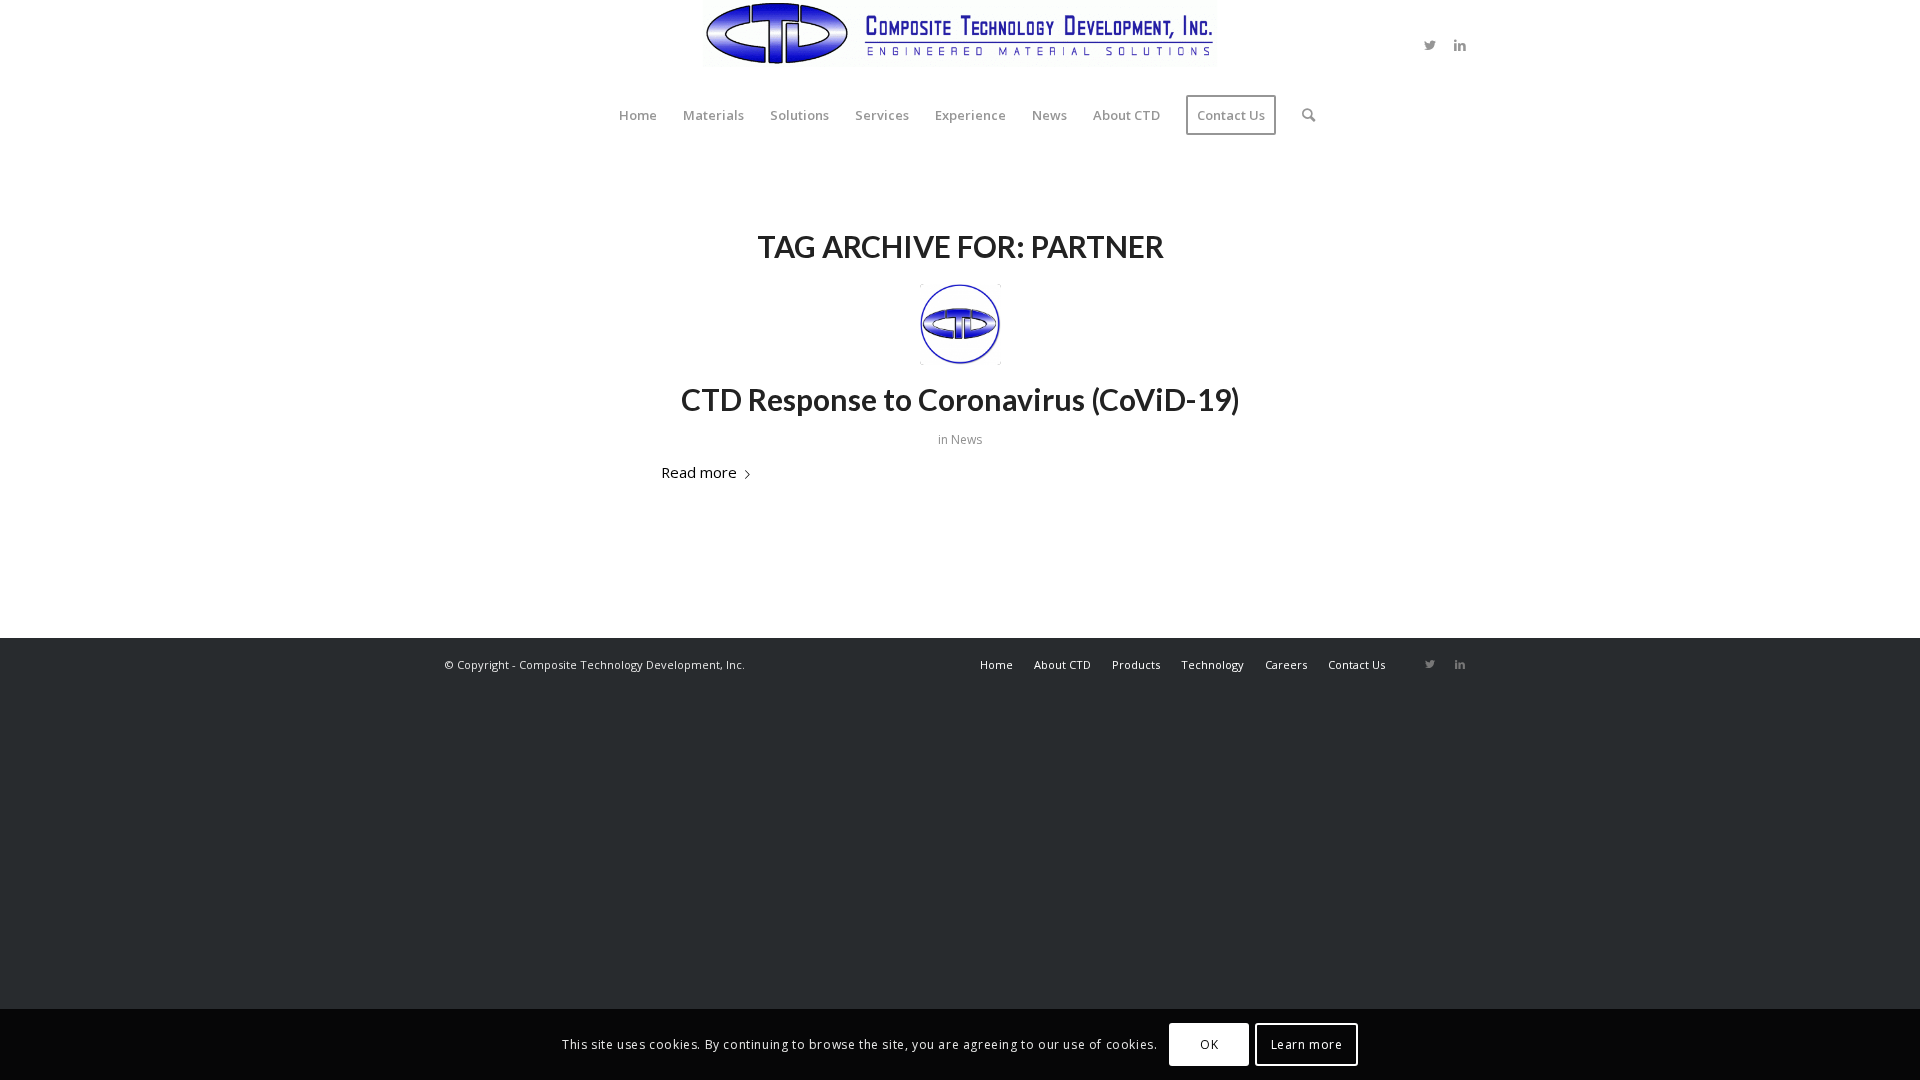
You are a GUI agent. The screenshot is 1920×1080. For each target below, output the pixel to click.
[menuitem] (638, 115)
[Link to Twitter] (1430, 45)
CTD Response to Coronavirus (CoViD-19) (960, 399)
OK (1209, 1044)
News (966, 439)
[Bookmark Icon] (960, 324)
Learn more (1307, 1044)
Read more (699, 472)
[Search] (1302, 115)
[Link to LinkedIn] (1460, 45)
